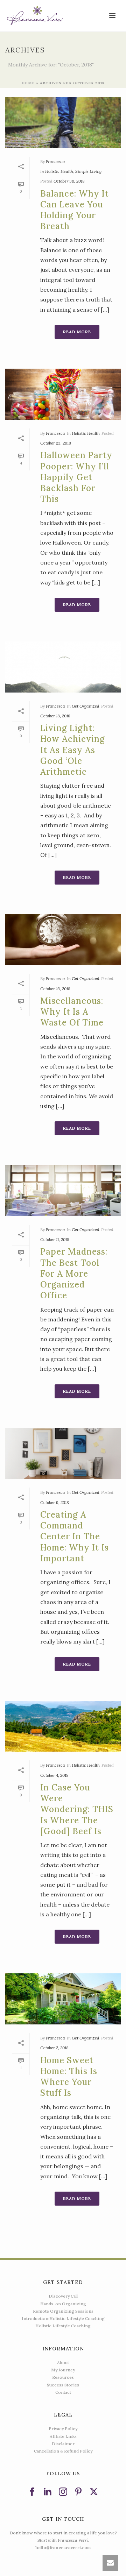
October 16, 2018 (55, 989)
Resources (63, 2377)
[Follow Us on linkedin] (48, 2492)
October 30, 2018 (69, 181)
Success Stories (63, 2385)
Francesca (55, 161)
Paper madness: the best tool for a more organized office (74, 1273)
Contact (63, 2392)
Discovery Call (63, 2296)
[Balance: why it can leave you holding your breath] (63, 122)
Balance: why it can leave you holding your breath (75, 210)
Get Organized (86, 706)
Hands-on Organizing (63, 2304)
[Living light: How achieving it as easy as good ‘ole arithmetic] (63, 667)
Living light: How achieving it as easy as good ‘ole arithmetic (73, 750)
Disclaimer (63, 2444)
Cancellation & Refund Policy (63, 2451)
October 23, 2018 (56, 443)
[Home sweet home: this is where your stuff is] (63, 1999)
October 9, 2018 (55, 1502)
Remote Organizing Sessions (63, 2311)
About (63, 2362)
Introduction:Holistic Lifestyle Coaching (63, 2318)
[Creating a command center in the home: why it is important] (63, 1454)
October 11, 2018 (55, 1239)
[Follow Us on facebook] (32, 2492)
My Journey (63, 2370)
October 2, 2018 (54, 2048)
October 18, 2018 (55, 716)
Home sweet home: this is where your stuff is (69, 2077)
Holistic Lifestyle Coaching (63, 2326)
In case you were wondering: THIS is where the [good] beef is (77, 1809)
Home (28, 83)
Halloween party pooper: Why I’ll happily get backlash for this (76, 477)
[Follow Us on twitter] (94, 2492)
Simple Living (88, 171)
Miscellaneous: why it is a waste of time (72, 1012)
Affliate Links (63, 2436)
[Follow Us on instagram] (63, 2492)
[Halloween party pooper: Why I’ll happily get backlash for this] (63, 394)
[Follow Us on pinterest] (78, 2492)
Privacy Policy (63, 2429)
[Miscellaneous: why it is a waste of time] (63, 940)
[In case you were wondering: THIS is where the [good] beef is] (63, 1726)
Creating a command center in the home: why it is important (75, 1537)
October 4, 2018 (54, 1775)
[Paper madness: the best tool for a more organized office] (63, 1191)
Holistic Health (59, 171)
